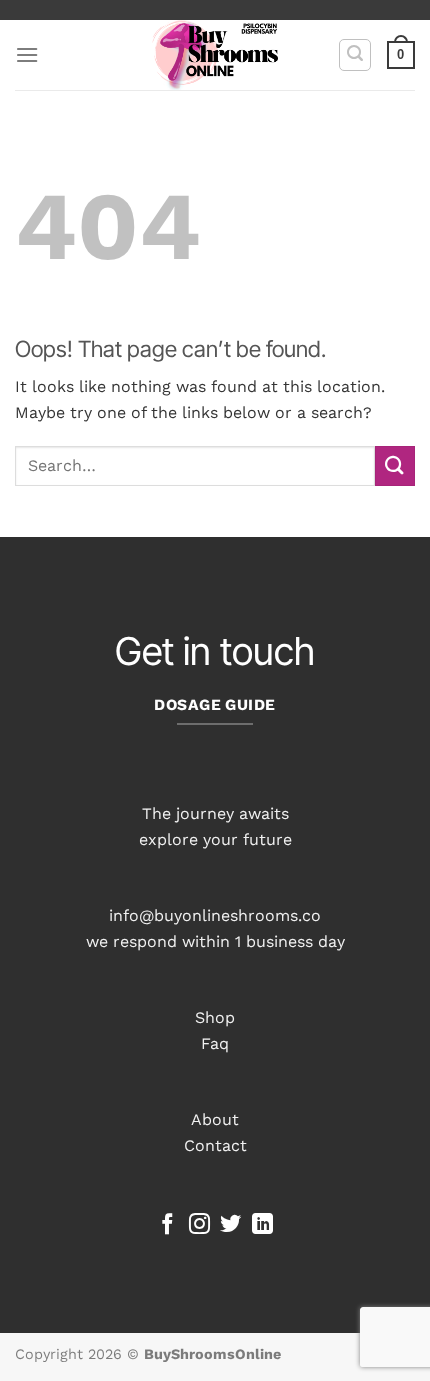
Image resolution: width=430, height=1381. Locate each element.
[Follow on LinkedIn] (262, 1225)
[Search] (355, 55)
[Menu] (27, 54)
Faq (215, 1043)
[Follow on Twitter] (230, 1225)
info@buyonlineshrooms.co (215, 915)
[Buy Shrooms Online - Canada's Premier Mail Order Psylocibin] (215, 55)
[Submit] (395, 465)
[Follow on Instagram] (199, 1225)
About (215, 1119)
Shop (215, 1017)
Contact (215, 1145)
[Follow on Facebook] (167, 1225)
